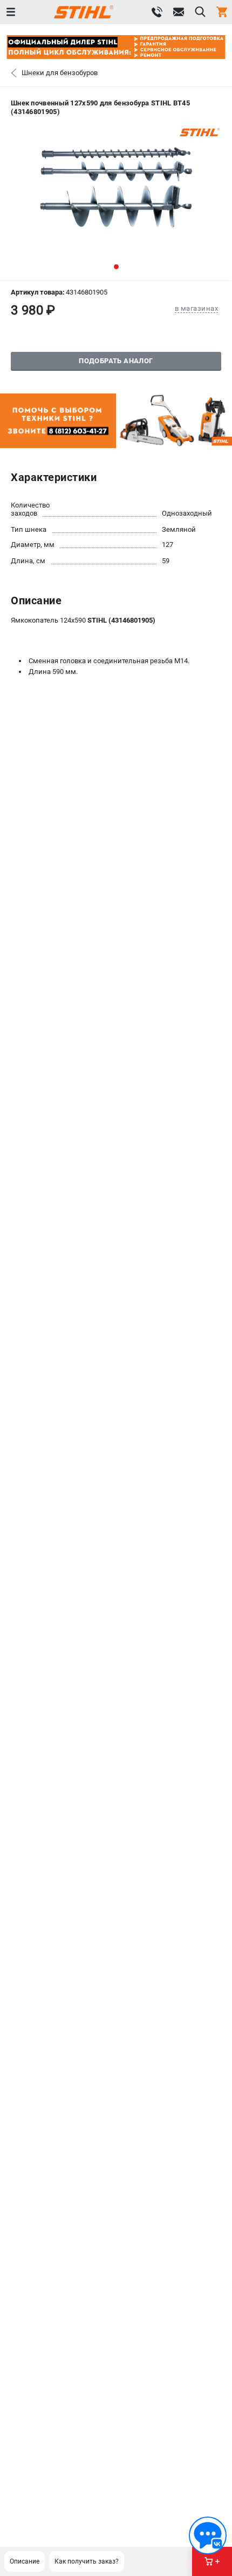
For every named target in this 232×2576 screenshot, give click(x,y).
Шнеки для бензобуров (60, 73)
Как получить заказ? (87, 2561)
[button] (116, 267)
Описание (25, 2561)
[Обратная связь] (208, 2535)
